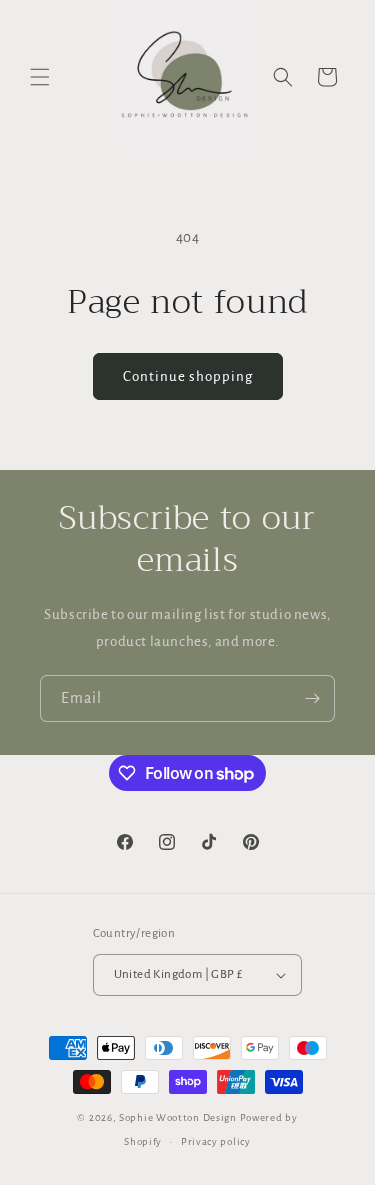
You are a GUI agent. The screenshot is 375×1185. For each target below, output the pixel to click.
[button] (40, 77)
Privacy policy (216, 1141)
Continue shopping (188, 376)
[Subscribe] (312, 698)
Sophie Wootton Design (178, 1117)
